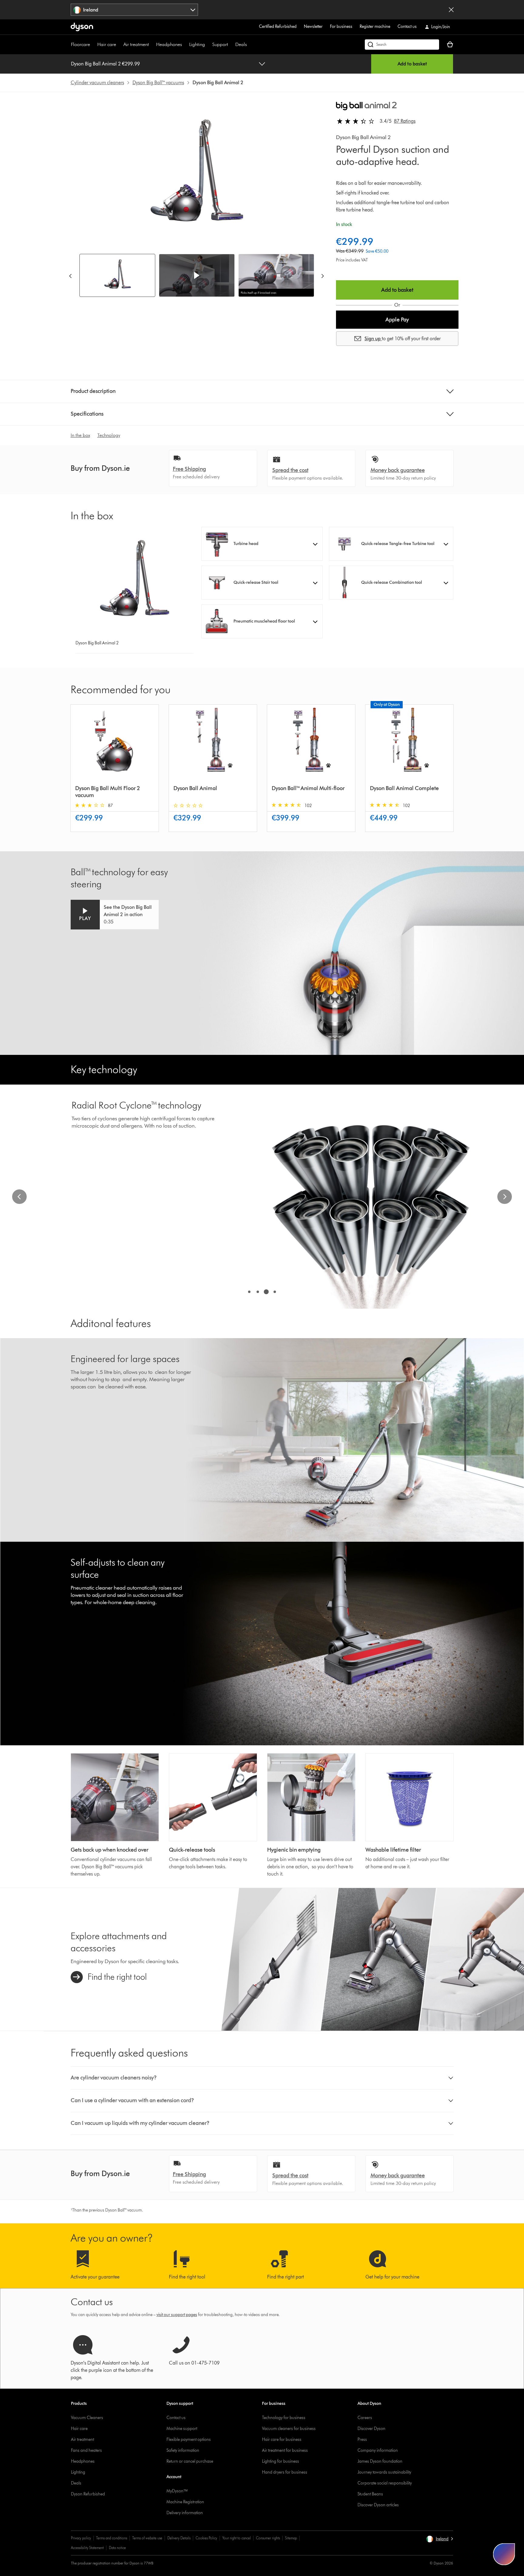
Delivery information (185, 2513)
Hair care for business (282, 2440)
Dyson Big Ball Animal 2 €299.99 (105, 64)
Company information (378, 2450)
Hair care (107, 44)
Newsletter (313, 27)
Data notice (117, 2548)
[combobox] (134, 10)
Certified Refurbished (278, 27)
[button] (197, 275)
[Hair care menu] (119, 45)
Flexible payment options (189, 2440)
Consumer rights (268, 2538)
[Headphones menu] (185, 45)
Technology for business (284, 2418)
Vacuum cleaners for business (289, 2429)
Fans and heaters (86, 2450)
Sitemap (291, 2538)
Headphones (169, 44)
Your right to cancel (237, 2538)
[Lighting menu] (208, 45)
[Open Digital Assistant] (504, 2554)
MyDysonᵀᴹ (177, 2491)
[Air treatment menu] (152, 45)
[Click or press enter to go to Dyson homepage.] (82, 27)
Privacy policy (81, 2538)
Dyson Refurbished (88, 2494)
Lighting (197, 44)
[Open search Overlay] (402, 45)
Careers (365, 2418)
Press (362, 2440)
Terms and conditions (112, 2538)
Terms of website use (147, 2538)
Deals (241, 44)
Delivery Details (179, 2538)
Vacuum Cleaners (87, 2418)
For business (341, 27)
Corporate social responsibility (385, 2483)
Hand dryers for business (285, 2472)
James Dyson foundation (380, 2461)
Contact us (407, 27)
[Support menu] (231, 45)
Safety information (183, 2450)
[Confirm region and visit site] (451, 10)
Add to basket (412, 64)
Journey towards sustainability (384, 2472)
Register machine (375, 27)
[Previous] (70, 276)
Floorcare (81, 44)
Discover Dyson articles (378, 2505)
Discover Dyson (371, 2429)
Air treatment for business (285, 2450)
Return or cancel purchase (190, 2461)
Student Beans (370, 2494)
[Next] (323, 276)
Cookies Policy (206, 2538)
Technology (109, 435)
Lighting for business (280, 2461)
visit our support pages (177, 2315)
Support (220, 44)
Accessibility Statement (87, 2548)
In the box (80, 435)
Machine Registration (185, 2502)
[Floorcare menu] (93, 45)
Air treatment (136, 44)
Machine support (182, 2429)
